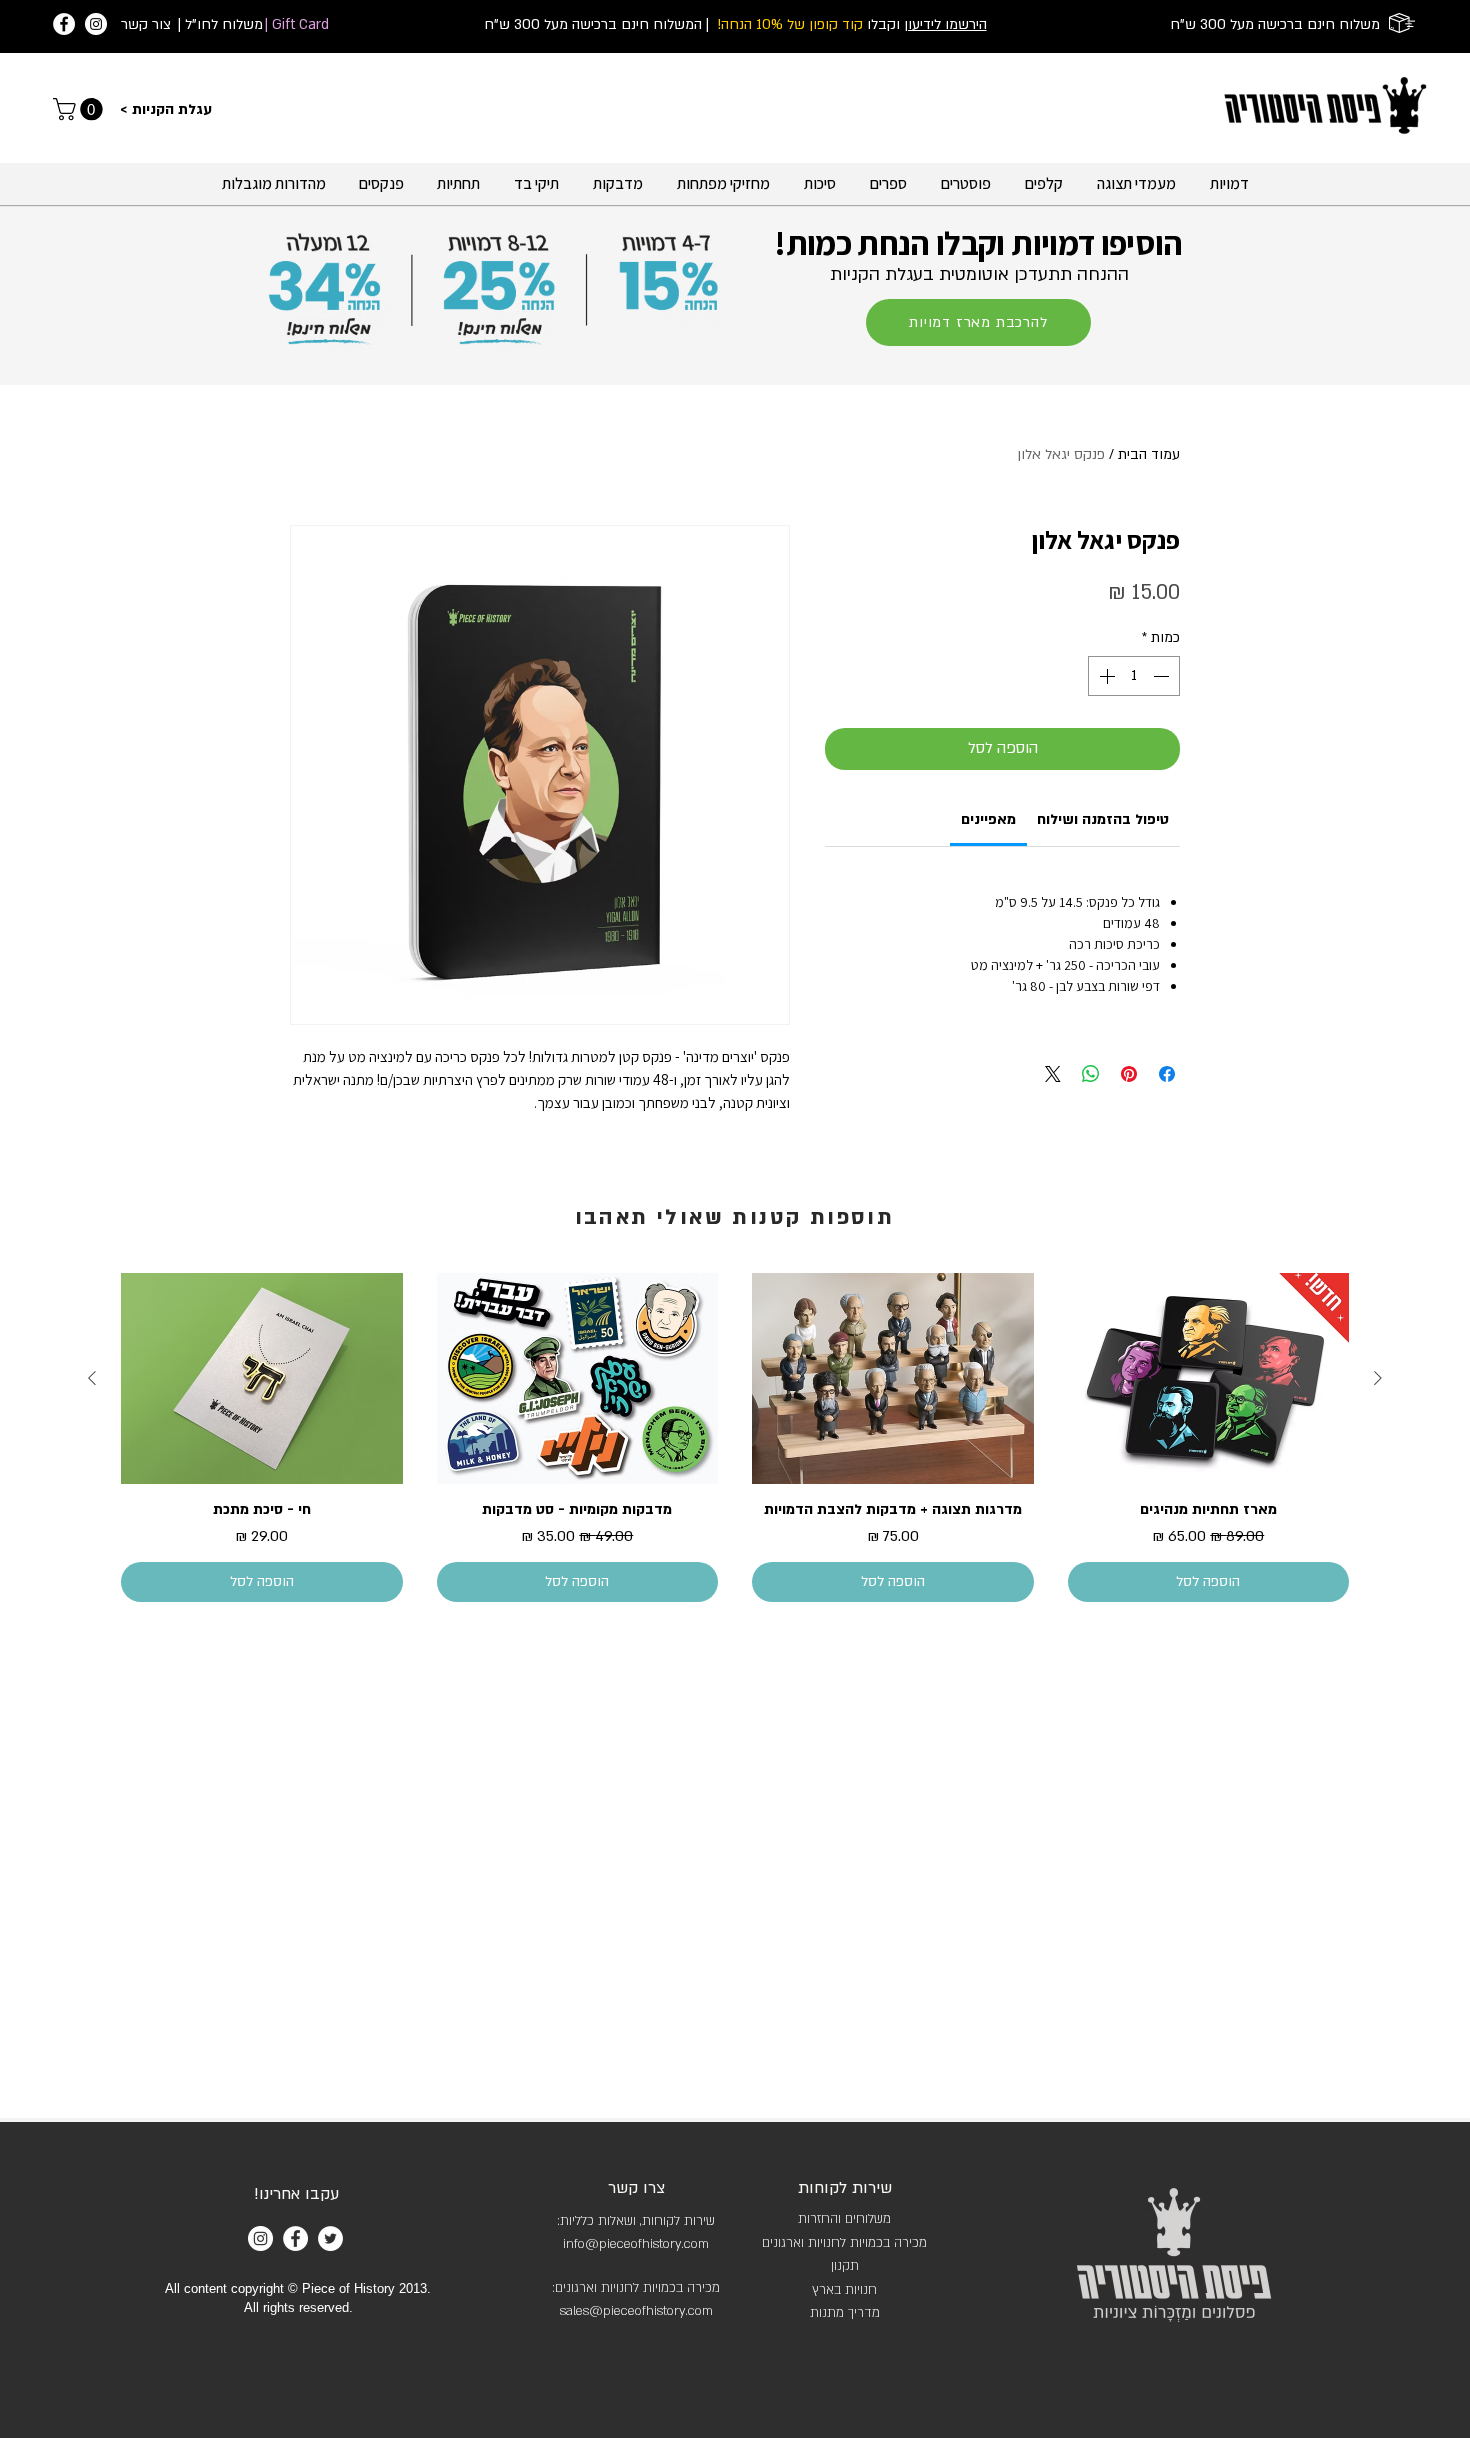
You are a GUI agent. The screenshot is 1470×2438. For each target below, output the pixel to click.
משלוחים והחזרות (844, 2219)
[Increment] (1105, 676)
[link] (80, 109)
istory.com (679, 2244)
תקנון (845, 2266)
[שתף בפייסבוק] (1167, 1074)
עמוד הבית (1149, 454)
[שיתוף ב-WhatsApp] (1091, 1074)
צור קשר (146, 24)
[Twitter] (330, 2238)
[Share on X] (1053, 1074)
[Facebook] (64, 24)
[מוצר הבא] (92, 1378)
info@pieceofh (606, 2244)
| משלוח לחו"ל (220, 24)
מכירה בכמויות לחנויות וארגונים (844, 2243)
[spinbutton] (1134, 676)
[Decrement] (1163, 676)
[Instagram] (96, 24)
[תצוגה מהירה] (1209, 1378)
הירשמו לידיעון (945, 24)
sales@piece (597, 2311)
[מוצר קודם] (1378, 1378)
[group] (735, 1437)
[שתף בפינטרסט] (1129, 1074)
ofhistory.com (674, 2311)
